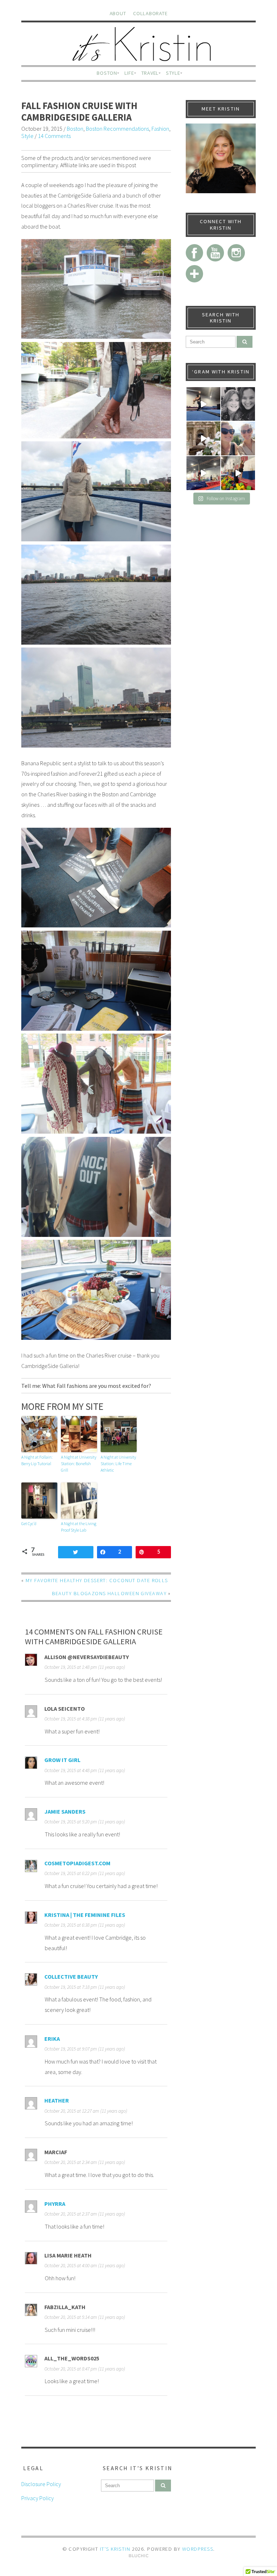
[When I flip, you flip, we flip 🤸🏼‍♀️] (238, 473)
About (118, 13)
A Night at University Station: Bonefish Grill (79, 1464)
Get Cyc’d (29, 1523)
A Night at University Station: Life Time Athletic (118, 1464)
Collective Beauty (71, 1977)
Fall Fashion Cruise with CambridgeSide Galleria (79, 111)
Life (129, 73)
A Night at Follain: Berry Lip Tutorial (37, 1460)
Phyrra (55, 2204)
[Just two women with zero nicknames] (238, 404)
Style (173, 73)
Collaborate (150, 13)
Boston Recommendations (117, 129)
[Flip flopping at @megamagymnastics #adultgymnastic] (203, 473)
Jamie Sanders (65, 1811)
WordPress (198, 2549)
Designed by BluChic (139, 2556)
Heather (57, 2100)
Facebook (194, 253)
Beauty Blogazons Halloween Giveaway (109, 1593)
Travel (150, 73)
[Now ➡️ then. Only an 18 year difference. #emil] (238, 438)
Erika (52, 2039)
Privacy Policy (38, 2498)
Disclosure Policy (41, 2484)
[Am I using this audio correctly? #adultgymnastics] (203, 404)
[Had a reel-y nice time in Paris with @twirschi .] (203, 438)
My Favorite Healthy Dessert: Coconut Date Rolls (97, 1580)
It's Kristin (115, 2549)
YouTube (215, 253)
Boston (107, 73)
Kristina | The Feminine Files (85, 1915)
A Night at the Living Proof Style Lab (79, 1527)
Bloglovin (194, 274)
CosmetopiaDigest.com (77, 1863)
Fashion (160, 129)
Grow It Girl (62, 1760)
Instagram (236, 253)
